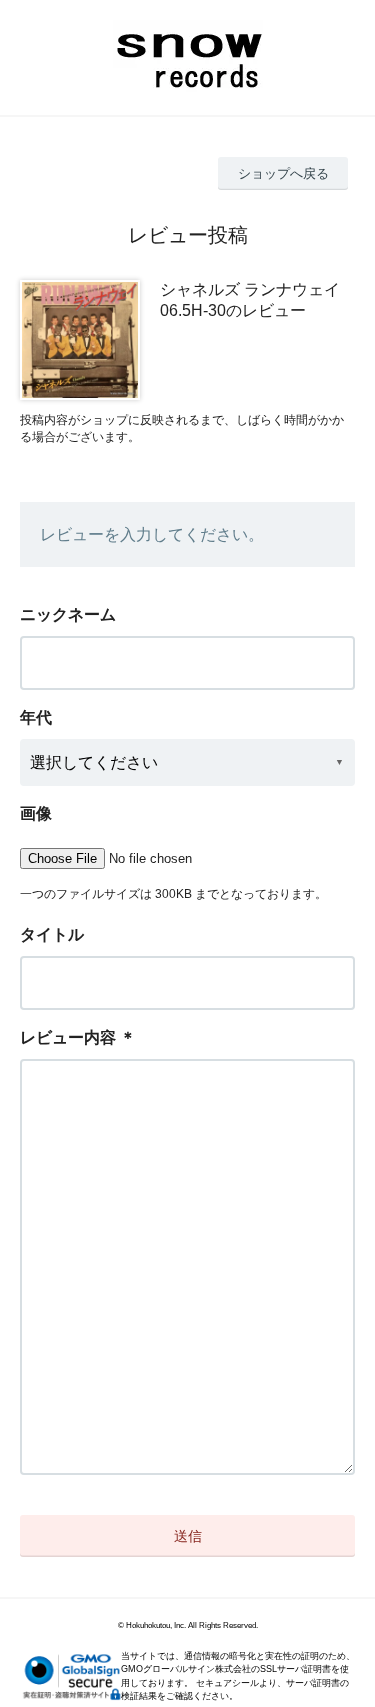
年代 (36, 717)
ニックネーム (68, 614)
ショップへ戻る (283, 173)
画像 (36, 813)
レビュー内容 (68, 1037)
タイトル (52, 934)
